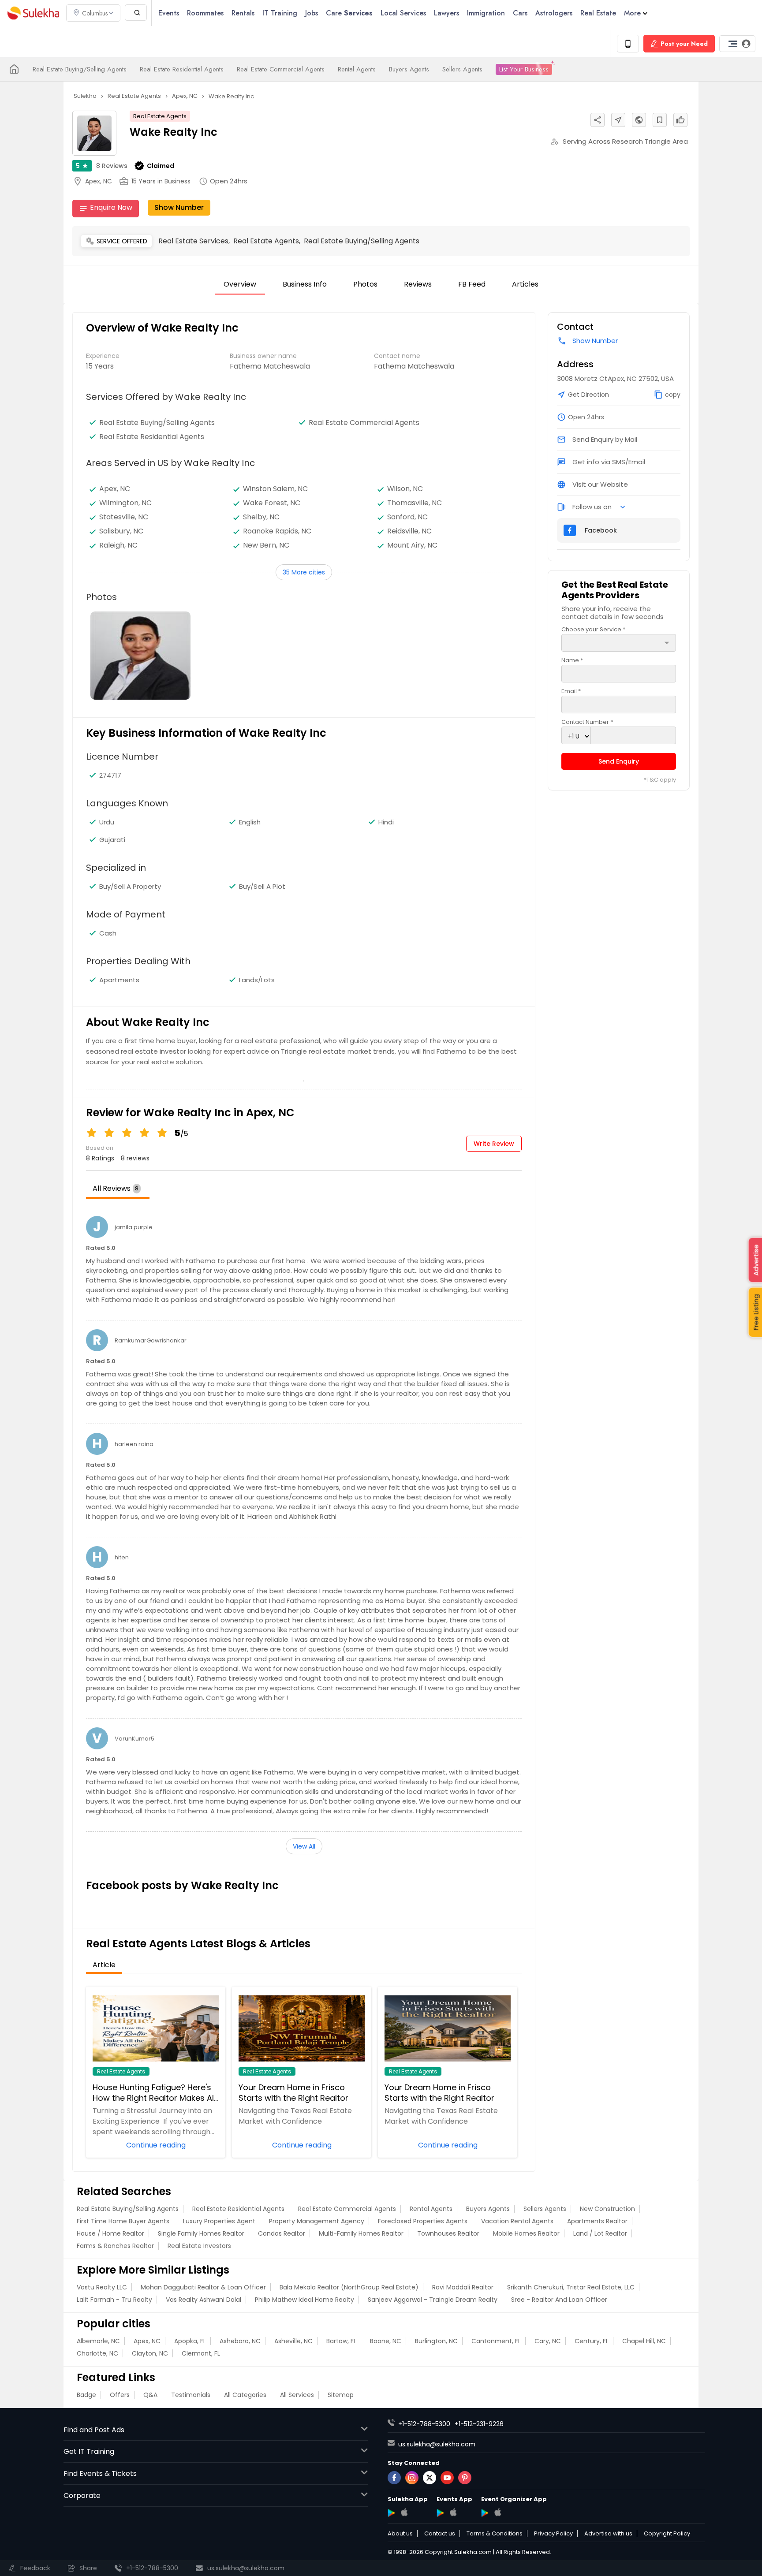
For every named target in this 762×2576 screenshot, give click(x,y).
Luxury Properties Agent (219, 2221)
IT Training (280, 13)
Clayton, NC (150, 2353)
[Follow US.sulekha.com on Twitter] (430, 2478)
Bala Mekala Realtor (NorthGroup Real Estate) (349, 2287)
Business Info (305, 284)
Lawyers (446, 13)
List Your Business (524, 69)
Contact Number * (587, 722)
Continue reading (156, 2144)
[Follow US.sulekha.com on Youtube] (447, 2478)
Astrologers (554, 13)
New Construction (607, 2209)
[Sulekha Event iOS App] (453, 2512)
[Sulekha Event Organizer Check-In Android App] (485, 2513)
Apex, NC (147, 2341)
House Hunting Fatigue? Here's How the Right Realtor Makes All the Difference (154, 2093)
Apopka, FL (190, 2341)
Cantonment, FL (496, 2341)
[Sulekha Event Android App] (440, 2513)
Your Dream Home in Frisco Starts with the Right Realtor (293, 2093)
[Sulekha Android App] (391, 2513)
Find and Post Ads (94, 2430)
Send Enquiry (619, 761)
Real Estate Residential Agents (182, 69)
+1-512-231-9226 (479, 2424)
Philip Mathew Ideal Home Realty (304, 2300)
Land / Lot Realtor (600, 2233)
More (632, 13)
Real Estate (598, 13)
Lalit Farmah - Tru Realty (114, 2300)
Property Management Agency (317, 2221)
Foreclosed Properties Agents (423, 2221)
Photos (365, 284)
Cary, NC (548, 2341)
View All (304, 1846)
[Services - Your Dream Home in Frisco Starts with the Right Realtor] (302, 2028)
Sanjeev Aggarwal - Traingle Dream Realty (433, 2300)
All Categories (245, 2395)
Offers (120, 2395)
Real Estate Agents (160, 116)
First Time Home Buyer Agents (123, 2221)
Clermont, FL (201, 2353)
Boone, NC (386, 2341)
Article (104, 1965)
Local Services (403, 13)
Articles (525, 284)
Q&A (150, 2395)
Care (349, 13)
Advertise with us (608, 2534)
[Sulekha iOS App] (404, 2512)
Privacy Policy (553, 2534)
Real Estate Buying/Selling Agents (80, 69)
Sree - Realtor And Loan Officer (559, 2300)
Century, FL (592, 2341)
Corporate (82, 2496)
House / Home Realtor (110, 2233)
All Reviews (116, 1188)
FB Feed (472, 284)
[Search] (136, 13)
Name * (572, 660)
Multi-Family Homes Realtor (361, 2233)
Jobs (312, 13)
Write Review (494, 1144)
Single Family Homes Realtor (201, 2233)
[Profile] (737, 44)
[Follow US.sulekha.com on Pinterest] (465, 2478)
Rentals (243, 13)
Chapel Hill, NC (644, 2341)
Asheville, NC (293, 2341)
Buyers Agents (409, 69)
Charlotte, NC (97, 2353)
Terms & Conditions (495, 2534)
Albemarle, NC (98, 2341)
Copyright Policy (667, 2534)
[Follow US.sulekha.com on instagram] (412, 2478)
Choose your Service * (593, 629)
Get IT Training (89, 2451)
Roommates (205, 13)
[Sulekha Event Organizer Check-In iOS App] (498, 2512)
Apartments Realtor (597, 2221)
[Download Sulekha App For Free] (628, 44)
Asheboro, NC (240, 2341)
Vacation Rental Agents (517, 2221)
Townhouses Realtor (448, 2233)
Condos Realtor (282, 2233)
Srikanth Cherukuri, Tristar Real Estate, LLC (571, 2287)
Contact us (440, 2534)
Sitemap (341, 2395)
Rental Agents (357, 69)
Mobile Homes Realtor (526, 2233)
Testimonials (191, 2395)
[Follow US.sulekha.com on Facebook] (394, 2478)
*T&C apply (660, 780)
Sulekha (33, 13)
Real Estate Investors (199, 2246)
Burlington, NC (436, 2341)
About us (400, 2534)
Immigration (486, 13)
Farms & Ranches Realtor (115, 2246)
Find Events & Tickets (100, 2473)
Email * (571, 691)
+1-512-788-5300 (424, 2424)
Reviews (112, 166)
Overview (240, 284)
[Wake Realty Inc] (140, 656)
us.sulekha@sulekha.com (437, 2444)
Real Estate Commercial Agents (281, 69)
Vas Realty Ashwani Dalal (204, 2300)
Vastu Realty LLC (102, 2287)
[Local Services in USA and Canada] (14, 69)
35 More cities (304, 572)
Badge (86, 2395)
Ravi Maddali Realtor (463, 2287)
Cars (520, 13)
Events (169, 13)
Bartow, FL (341, 2341)
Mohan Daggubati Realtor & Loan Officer (203, 2287)
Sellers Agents (462, 69)
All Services (297, 2395)
